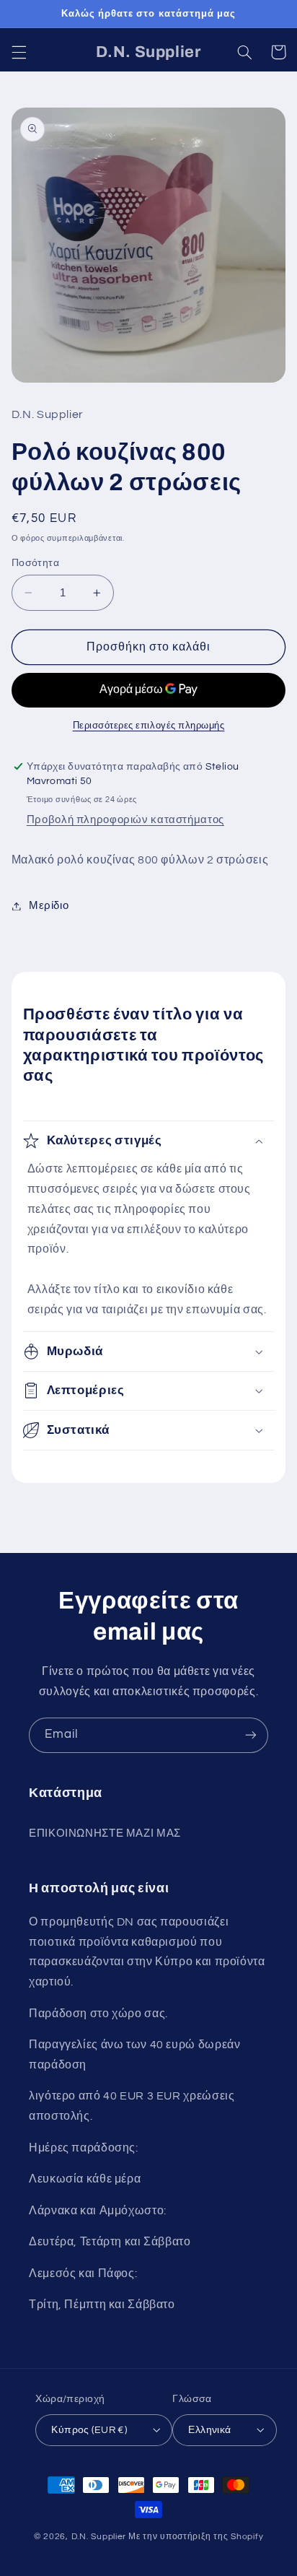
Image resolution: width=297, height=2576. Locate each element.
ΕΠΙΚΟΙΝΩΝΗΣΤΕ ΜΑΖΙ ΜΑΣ (105, 1833)
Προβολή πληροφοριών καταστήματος (125, 820)
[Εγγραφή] (251, 1735)
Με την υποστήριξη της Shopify (196, 2537)
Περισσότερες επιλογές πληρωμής (149, 726)
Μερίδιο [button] (49, 906)
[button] (19, 52)
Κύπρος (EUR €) (89, 2430)
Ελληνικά (209, 2430)
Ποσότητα (35, 563)
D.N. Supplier (99, 2537)
